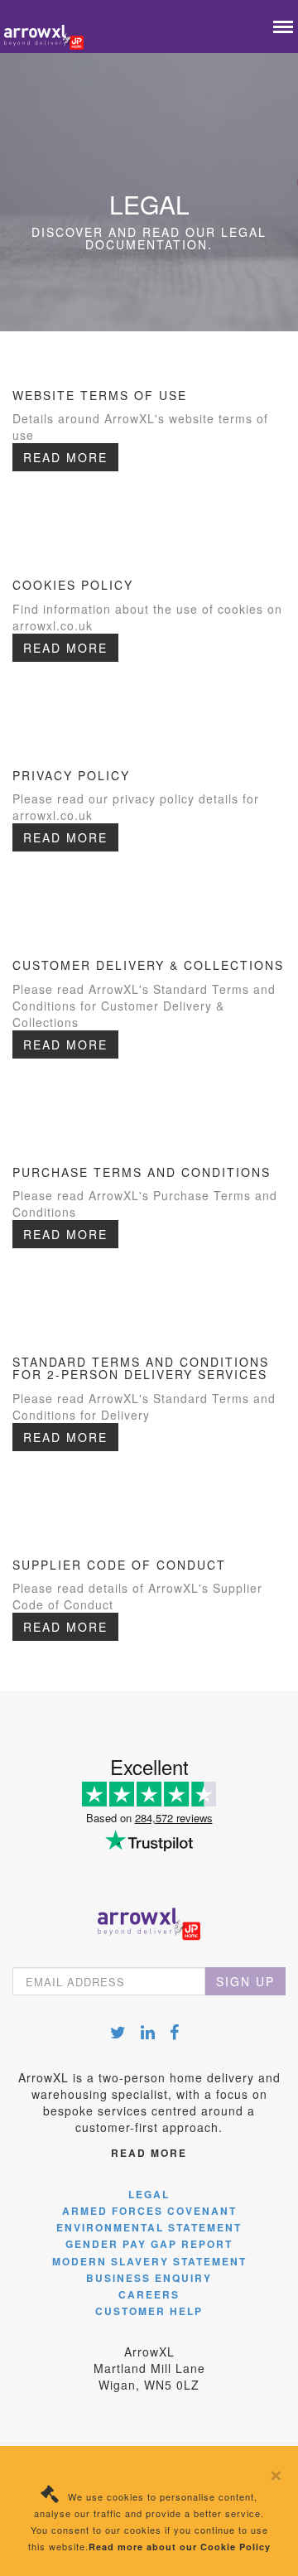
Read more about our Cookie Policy (180, 2547)
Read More (65, 457)
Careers (149, 2294)
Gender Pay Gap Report (149, 2244)
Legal (149, 2194)
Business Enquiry (149, 2278)
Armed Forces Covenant (149, 2211)
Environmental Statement (149, 2227)
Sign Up (245, 1981)
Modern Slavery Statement (149, 2261)
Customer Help (149, 2311)
